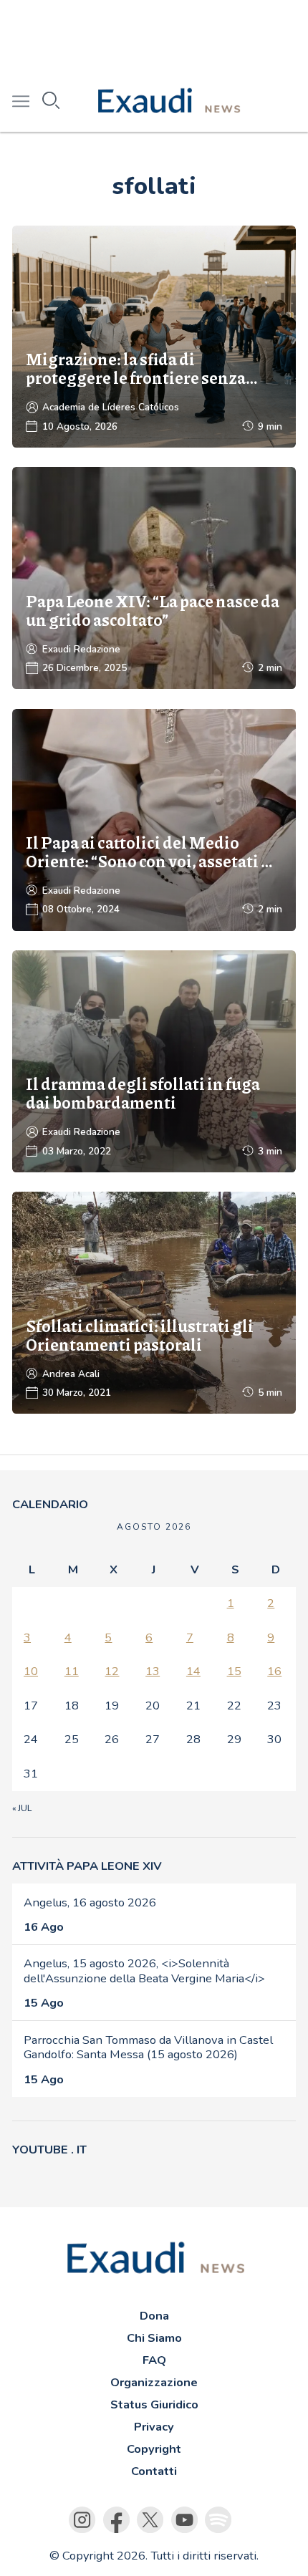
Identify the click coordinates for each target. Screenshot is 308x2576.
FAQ (154, 2360)
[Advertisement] (154, 36)
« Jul (22, 1808)
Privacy (154, 2427)
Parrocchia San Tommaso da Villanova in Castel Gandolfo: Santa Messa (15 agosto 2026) (148, 2047)
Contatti (154, 2471)
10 (31, 1671)
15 (234, 1671)
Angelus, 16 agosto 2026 (90, 1902)
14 (193, 1671)
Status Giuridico (154, 2404)
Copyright (154, 2449)
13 (153, 1671)
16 (274, 1671)
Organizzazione (154, 2382)
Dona (154, 2316)
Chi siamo (154, 2338)
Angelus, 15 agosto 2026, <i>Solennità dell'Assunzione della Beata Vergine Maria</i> (144, 1971)
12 (112, 1671)
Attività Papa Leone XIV (87, 1866)
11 (72, 1671)
